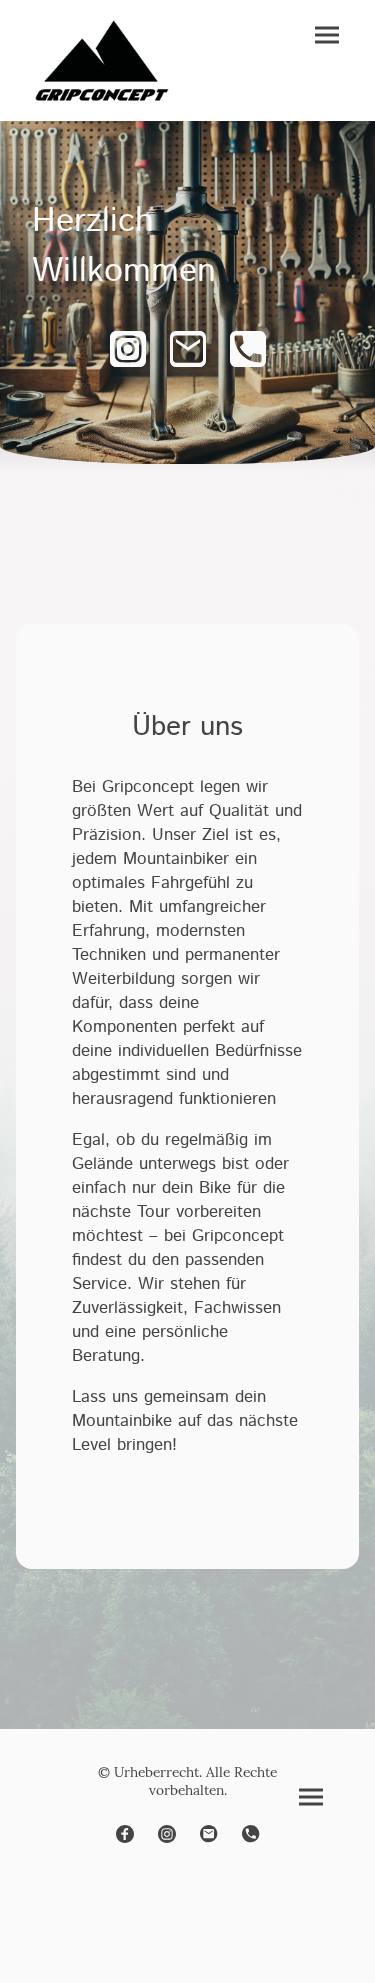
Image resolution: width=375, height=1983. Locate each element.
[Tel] (248, 349)
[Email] (188, 349)
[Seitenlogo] (102, 60)
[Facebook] (125, 1834)
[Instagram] (128, 349)
